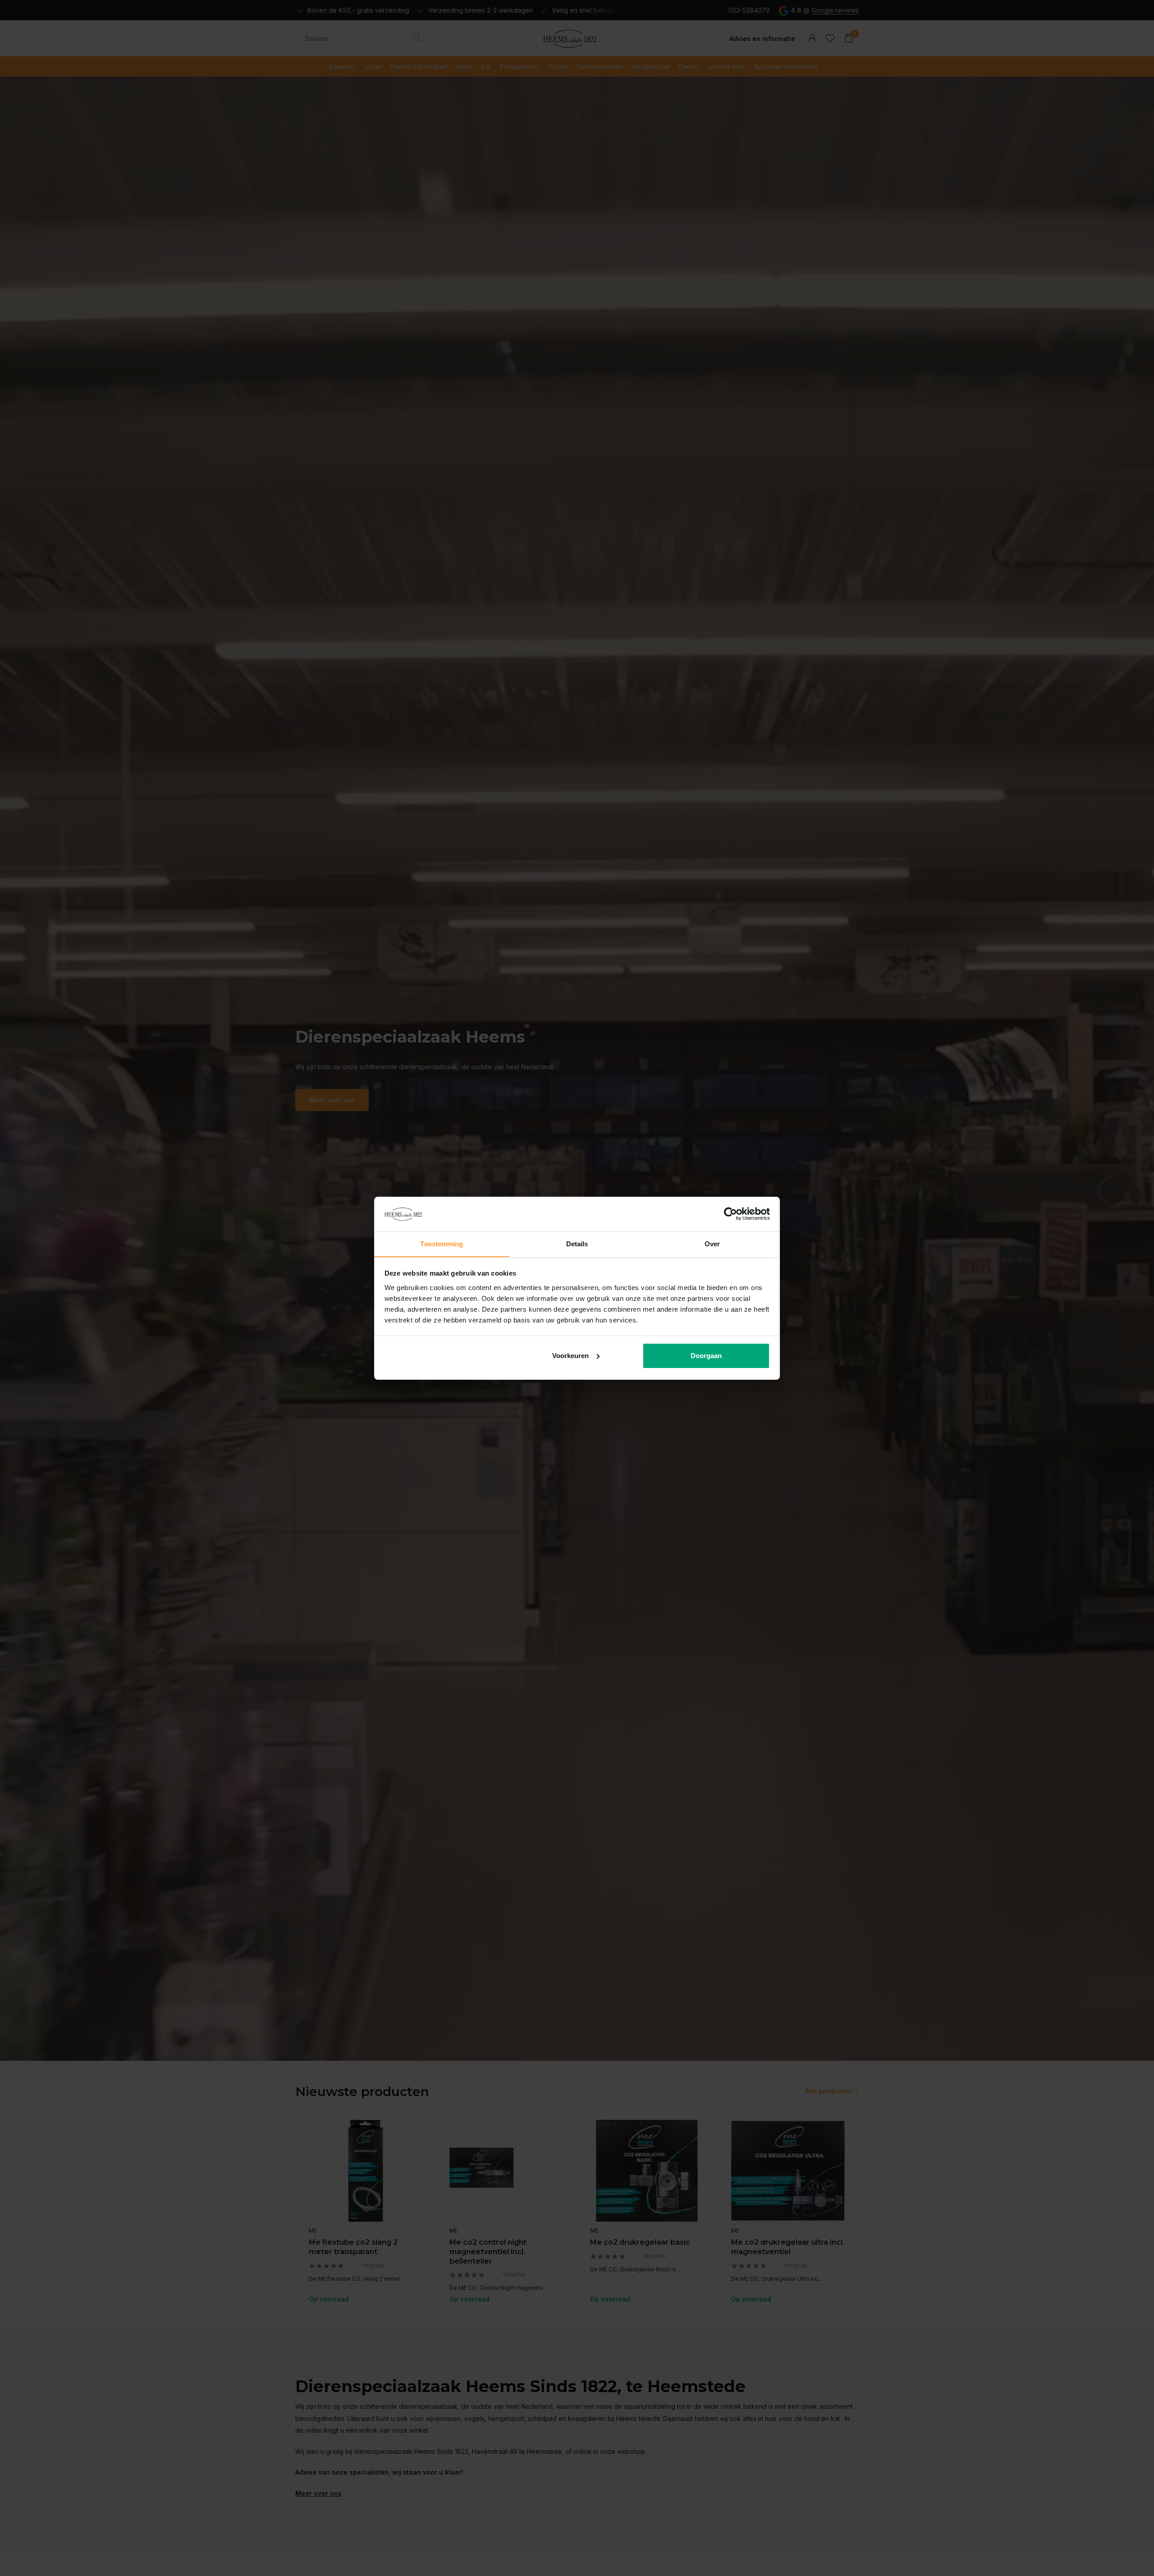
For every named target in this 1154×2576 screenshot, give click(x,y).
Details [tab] (577, 1243)
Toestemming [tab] (442, 1243)
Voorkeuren (570, 1356)
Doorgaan (706, 1356)
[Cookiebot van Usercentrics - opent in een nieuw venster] (730, 1214)
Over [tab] (712, 1243)
